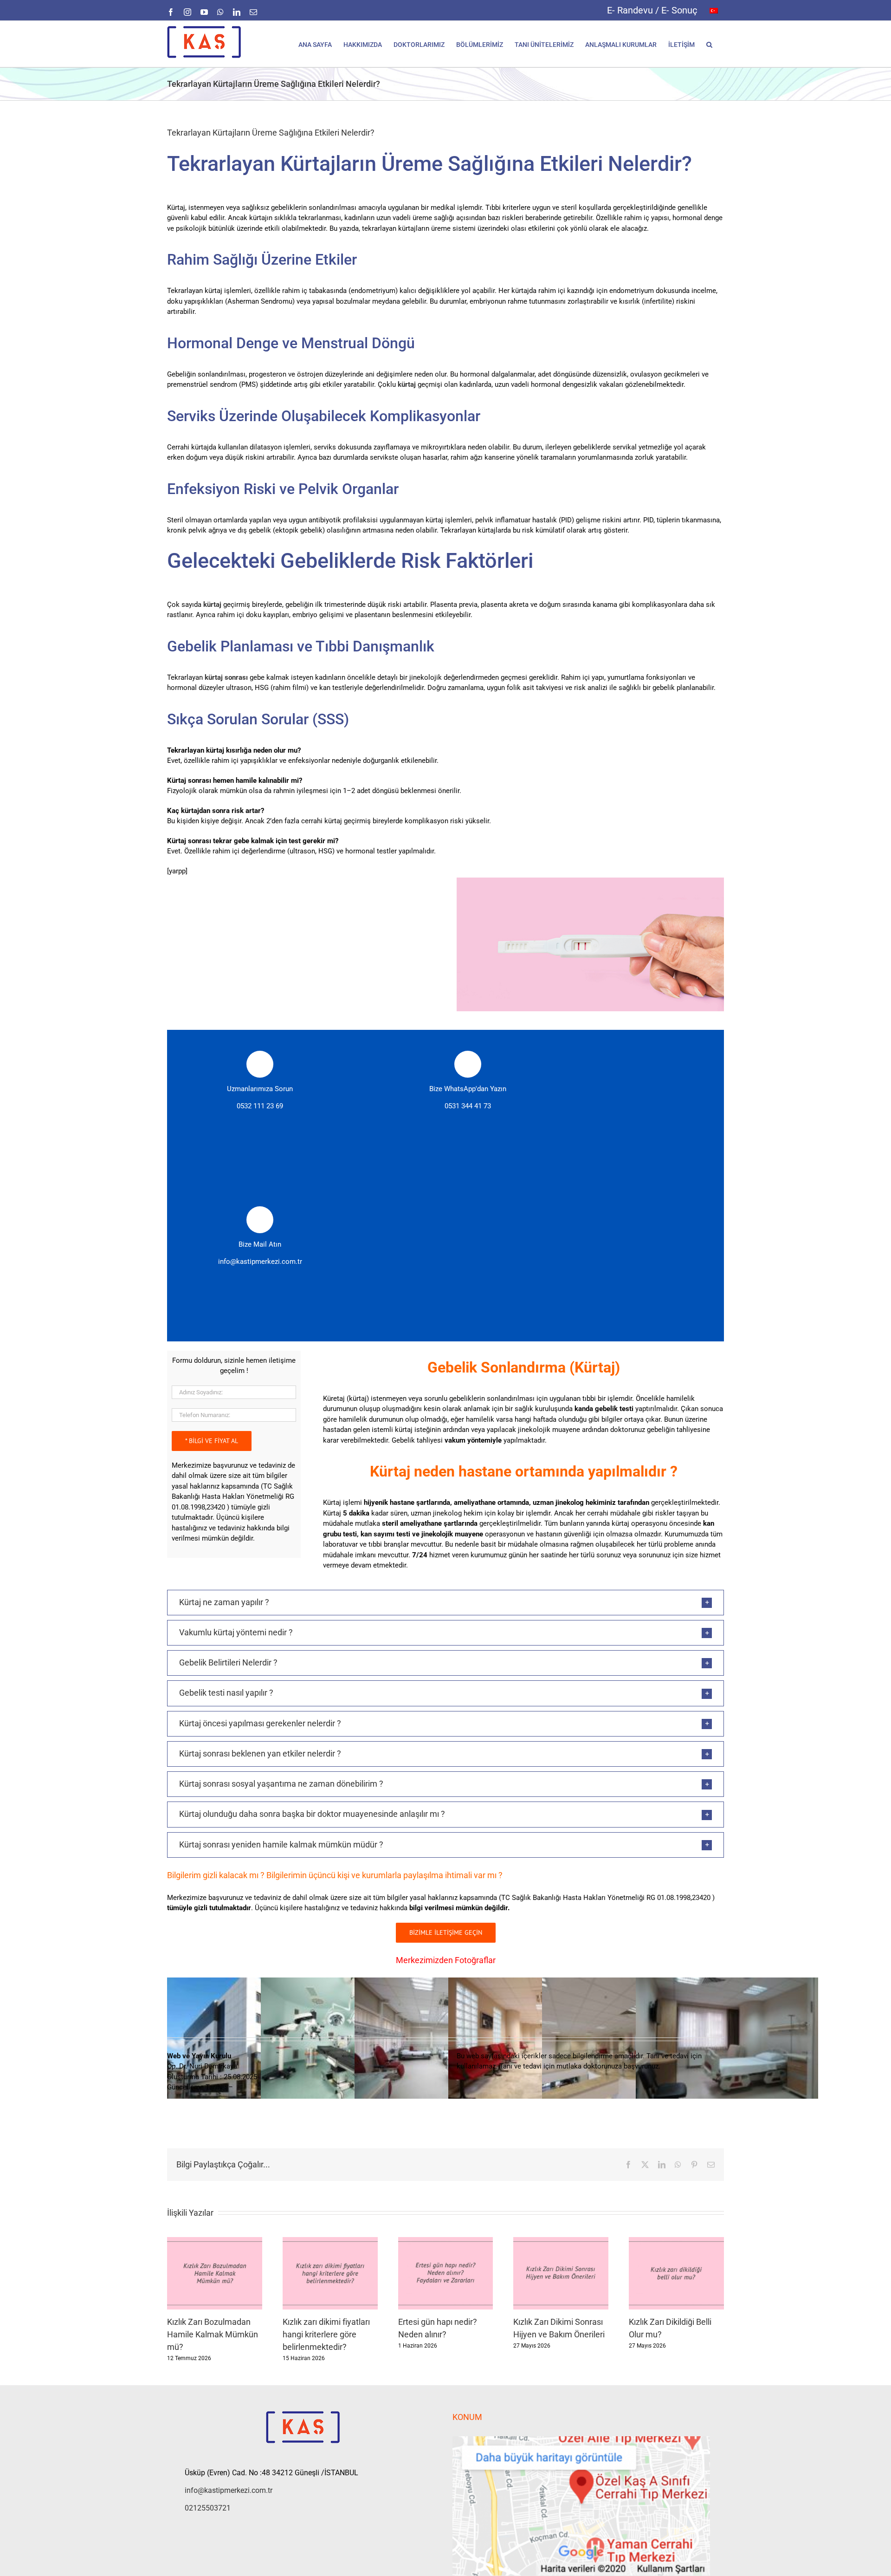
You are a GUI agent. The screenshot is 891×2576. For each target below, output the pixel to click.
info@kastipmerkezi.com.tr (260, 1262)
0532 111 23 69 (260, 1106)
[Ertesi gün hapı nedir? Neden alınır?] (446, 2241)
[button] (709, 44)
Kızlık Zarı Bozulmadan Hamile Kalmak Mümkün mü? (213, 2334)
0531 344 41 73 (468, 1106)
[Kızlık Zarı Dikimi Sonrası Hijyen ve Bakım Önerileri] (561, 2241)
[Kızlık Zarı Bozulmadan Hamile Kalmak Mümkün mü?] (215, 2241)
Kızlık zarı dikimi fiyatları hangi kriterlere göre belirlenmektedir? (326, 2334)
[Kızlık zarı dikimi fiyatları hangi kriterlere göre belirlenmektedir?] (330, 2241)
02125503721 (208, 2508)
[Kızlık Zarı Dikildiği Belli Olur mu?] (676, 2241)
